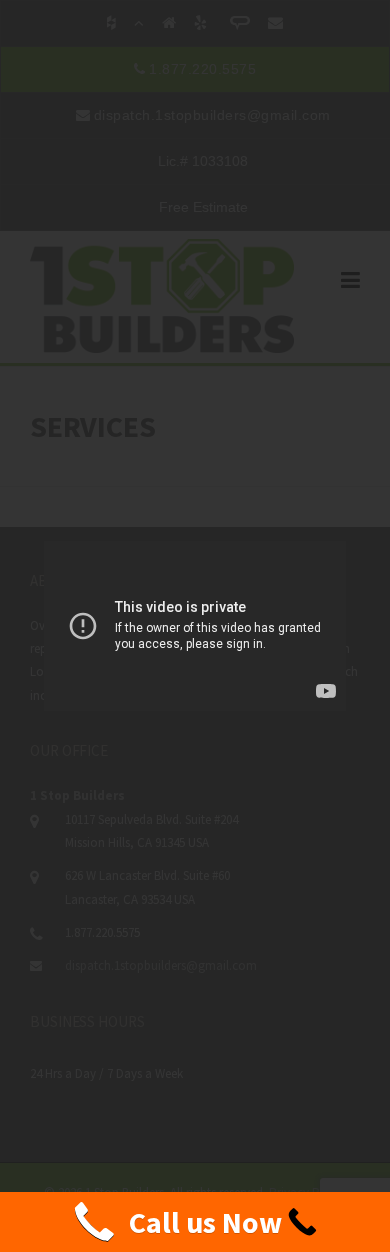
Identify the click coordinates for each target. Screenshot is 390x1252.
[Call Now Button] (195, 1222)
